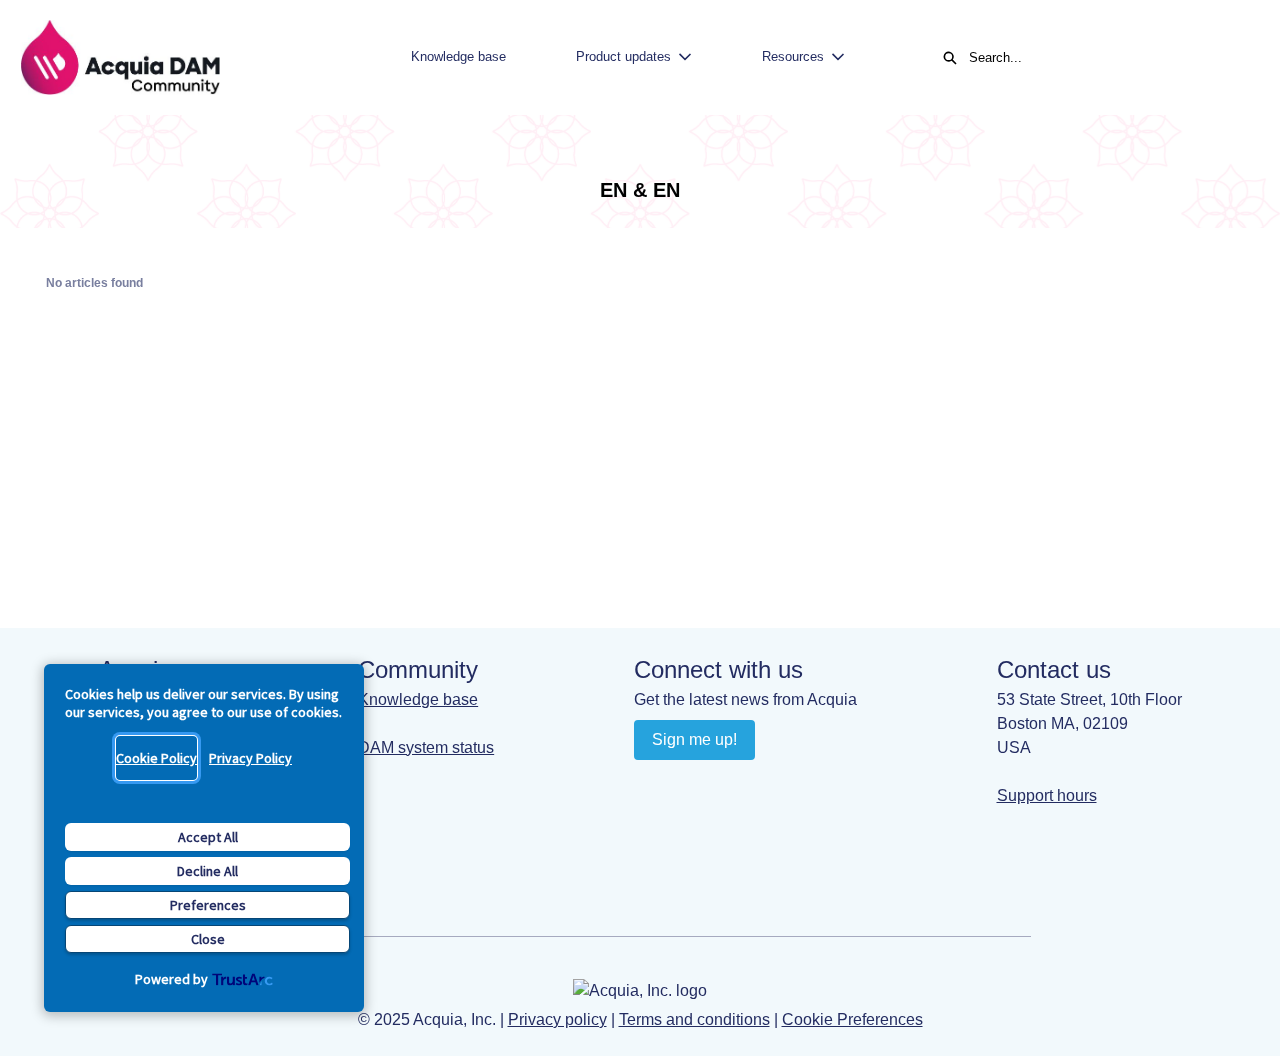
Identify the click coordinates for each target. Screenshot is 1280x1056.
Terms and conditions (694, 1019)
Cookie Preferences (852, 1019)
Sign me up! (694, 739)
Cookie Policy (156, 758)
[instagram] (729, 785)
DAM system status (426, 747)
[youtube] (690, 785)
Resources (793, 56)
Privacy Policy (250, 758)
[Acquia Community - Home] (120, 57)
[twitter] (768, 785)
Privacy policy (557, 1019)
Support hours (1047, 795)
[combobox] (1104, 58)
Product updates (623, 56)
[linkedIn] (651, 785)
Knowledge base (458, 56)
